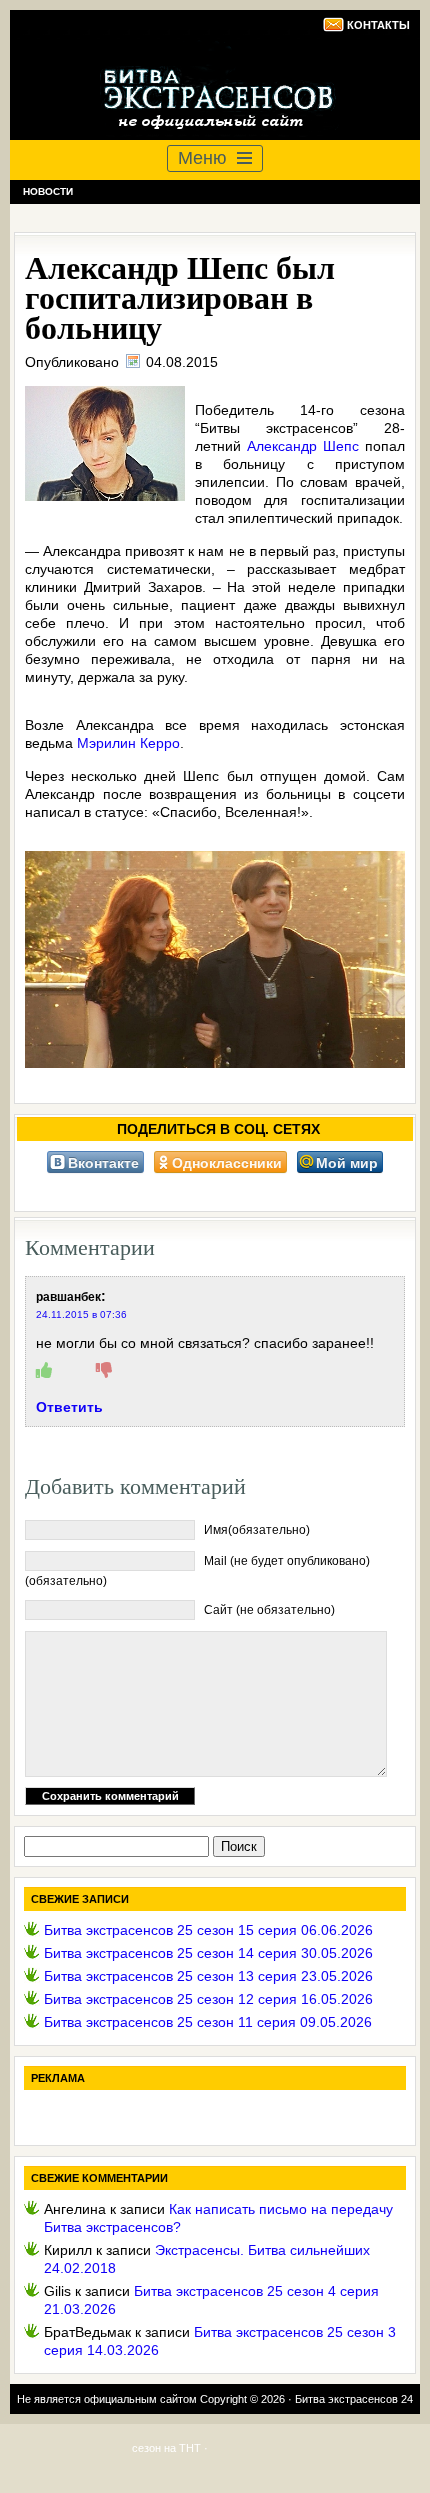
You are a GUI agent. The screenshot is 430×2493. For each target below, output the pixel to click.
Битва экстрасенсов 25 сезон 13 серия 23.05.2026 (208, 1976)
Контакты (378, 25)
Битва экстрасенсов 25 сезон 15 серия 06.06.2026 (208, 1930)
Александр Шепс (303, 446)
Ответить (69, 1407)
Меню (202, 158)
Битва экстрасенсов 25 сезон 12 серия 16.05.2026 (208, 1999)
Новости (48, 191)
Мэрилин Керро (128, 743)
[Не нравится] (104, 1371)
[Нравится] (44, 1371)
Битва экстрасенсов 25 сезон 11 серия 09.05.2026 (208, 2022)
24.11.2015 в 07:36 (81, 1314)
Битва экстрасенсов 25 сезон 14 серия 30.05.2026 (208, 1953)
